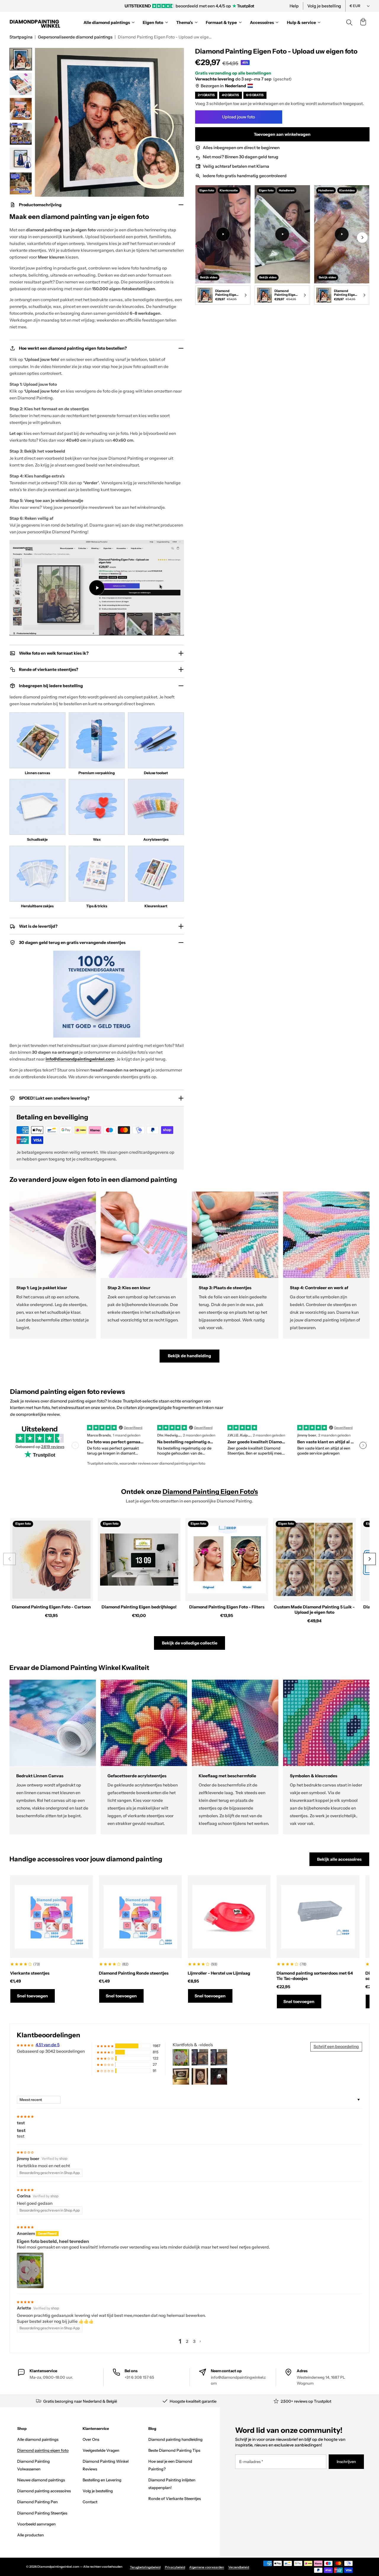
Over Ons (91, 2439)
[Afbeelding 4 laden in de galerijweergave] (21, 134)
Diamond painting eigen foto (43, 2450)
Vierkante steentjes (30, 1973)
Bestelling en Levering (102, 2480)
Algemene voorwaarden (207, 2567)
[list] (282, 246)
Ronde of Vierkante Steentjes (175, 2498)
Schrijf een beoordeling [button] (336, 2046)
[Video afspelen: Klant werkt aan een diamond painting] (223, 234)
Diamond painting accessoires (44, 2491)
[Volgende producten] (369, 1559)
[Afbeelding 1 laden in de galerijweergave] (21, 59)
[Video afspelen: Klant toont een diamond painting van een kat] (282, 234)
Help (294, 6)
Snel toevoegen (32, 1996)
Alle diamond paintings (38, 2439)
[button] (363, 22)
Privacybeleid (175, 2567)
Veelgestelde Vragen (101, 2450)
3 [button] (194, 2341)
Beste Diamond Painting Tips (174, 2450)
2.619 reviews (53, 1447)
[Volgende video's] (362, 237)
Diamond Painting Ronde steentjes (134, 1973)
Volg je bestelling (324, 6)
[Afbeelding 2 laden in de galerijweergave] (21, 84)
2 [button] (187, 2341)
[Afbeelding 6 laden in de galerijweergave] (21, 183)
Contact (90, 2502)
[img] (25, 2116)
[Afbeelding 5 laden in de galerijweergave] (21, 159)
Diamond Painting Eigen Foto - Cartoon (51, 1607)
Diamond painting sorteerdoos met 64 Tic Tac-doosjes (315, 1976)
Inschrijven (346, 2462)
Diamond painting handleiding (175, 2439)
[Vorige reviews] (75, 1445)
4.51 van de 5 (48, 2045)
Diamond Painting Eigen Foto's (210, 1492)
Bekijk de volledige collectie (190, 1643)
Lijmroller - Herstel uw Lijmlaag (219, 1973)
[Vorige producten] (9, 1559)
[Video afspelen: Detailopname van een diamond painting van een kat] (342, 234)
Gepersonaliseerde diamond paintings (75, 37)
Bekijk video (209, 277)
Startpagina (21, 37)
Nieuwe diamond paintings (41, 2480)
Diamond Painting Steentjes (42, 2513)
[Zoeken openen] (349, 22)
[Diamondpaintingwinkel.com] (35, 22)
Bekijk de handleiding (189, 1356)
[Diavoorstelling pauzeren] (270, 6)
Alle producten (30, 2535)
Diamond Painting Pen (37, 2502)
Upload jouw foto (239, 117)
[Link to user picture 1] (30, 2270)
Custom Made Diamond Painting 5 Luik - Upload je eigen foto (314, 1610)
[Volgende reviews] (363, 1445)
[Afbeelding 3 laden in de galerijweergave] (21, 109)
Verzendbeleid (239, 2567)
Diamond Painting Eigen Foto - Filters (227, 1607)
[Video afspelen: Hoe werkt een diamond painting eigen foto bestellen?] (97, 587)
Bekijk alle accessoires (339, 1859)
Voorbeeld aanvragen (36, 2524)
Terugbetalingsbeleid (145, 2567)
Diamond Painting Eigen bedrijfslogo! (139, 1607)
